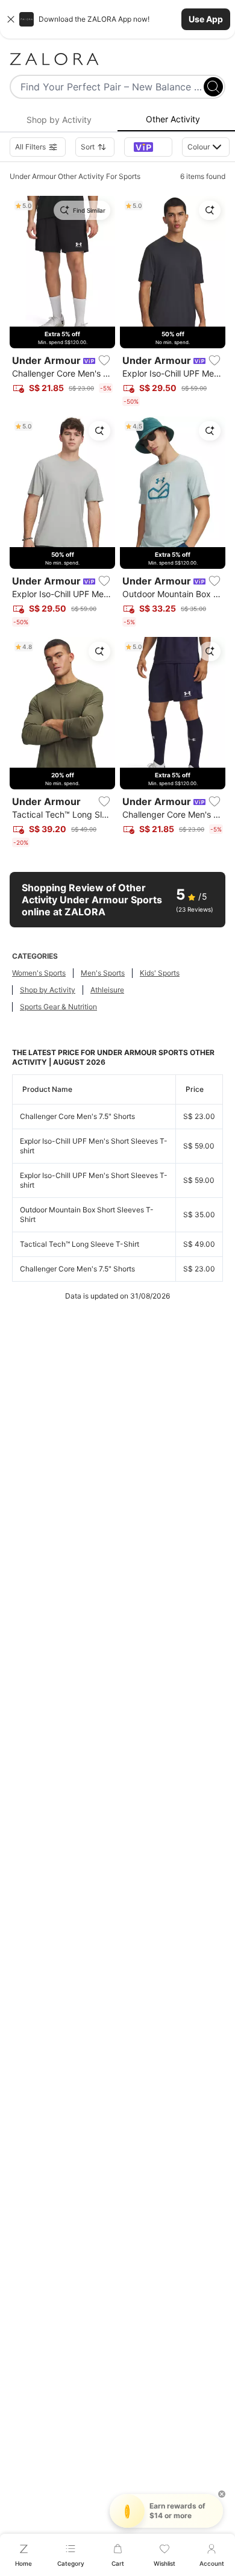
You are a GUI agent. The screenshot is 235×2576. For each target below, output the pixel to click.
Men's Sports (103, 973)
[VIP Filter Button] (148, 147)
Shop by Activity (48, 990)
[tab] (59, 120)
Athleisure (107, 990)
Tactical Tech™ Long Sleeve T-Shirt (80, 1244)
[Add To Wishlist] (104, 360)
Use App (206, 19)
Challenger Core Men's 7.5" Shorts (77, 1116)
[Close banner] (11, 19)
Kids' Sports (160, 973)
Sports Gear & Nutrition (58, 1007)
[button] (117, 19)
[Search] (213, 87)
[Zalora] (117, 59)
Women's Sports (39, 973)
